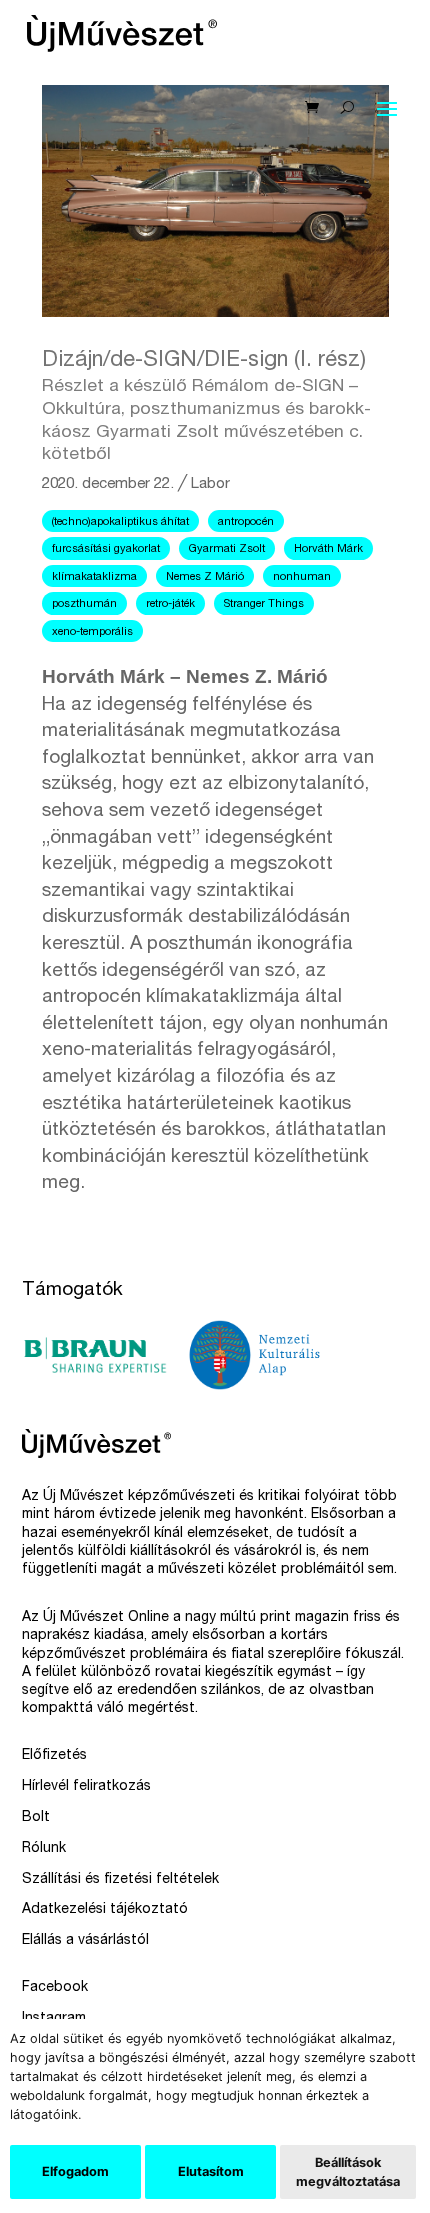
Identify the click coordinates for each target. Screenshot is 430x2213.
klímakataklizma (94, 577)
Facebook (55, 1988)
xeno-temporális (92, 632)
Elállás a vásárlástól (85, 1941)
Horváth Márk (328, 549)
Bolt (36, 1818)
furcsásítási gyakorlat (106, 549)
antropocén (246, 522)
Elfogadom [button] (75, 2171)
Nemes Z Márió (205, 577)
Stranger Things (264, 604)
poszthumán (84, 604)
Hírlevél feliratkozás (86, 1787)
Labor (210, 484)
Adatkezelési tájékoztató (105, 1910)
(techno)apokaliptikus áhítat (120, 522)
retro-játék (170, 604)
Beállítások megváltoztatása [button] (348, 2172)
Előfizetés (54, 1756)
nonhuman (302, 577)
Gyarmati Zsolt (227, 549)
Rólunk (44, 1849)
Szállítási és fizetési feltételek (120, 1880)
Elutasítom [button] (211, 2171)
